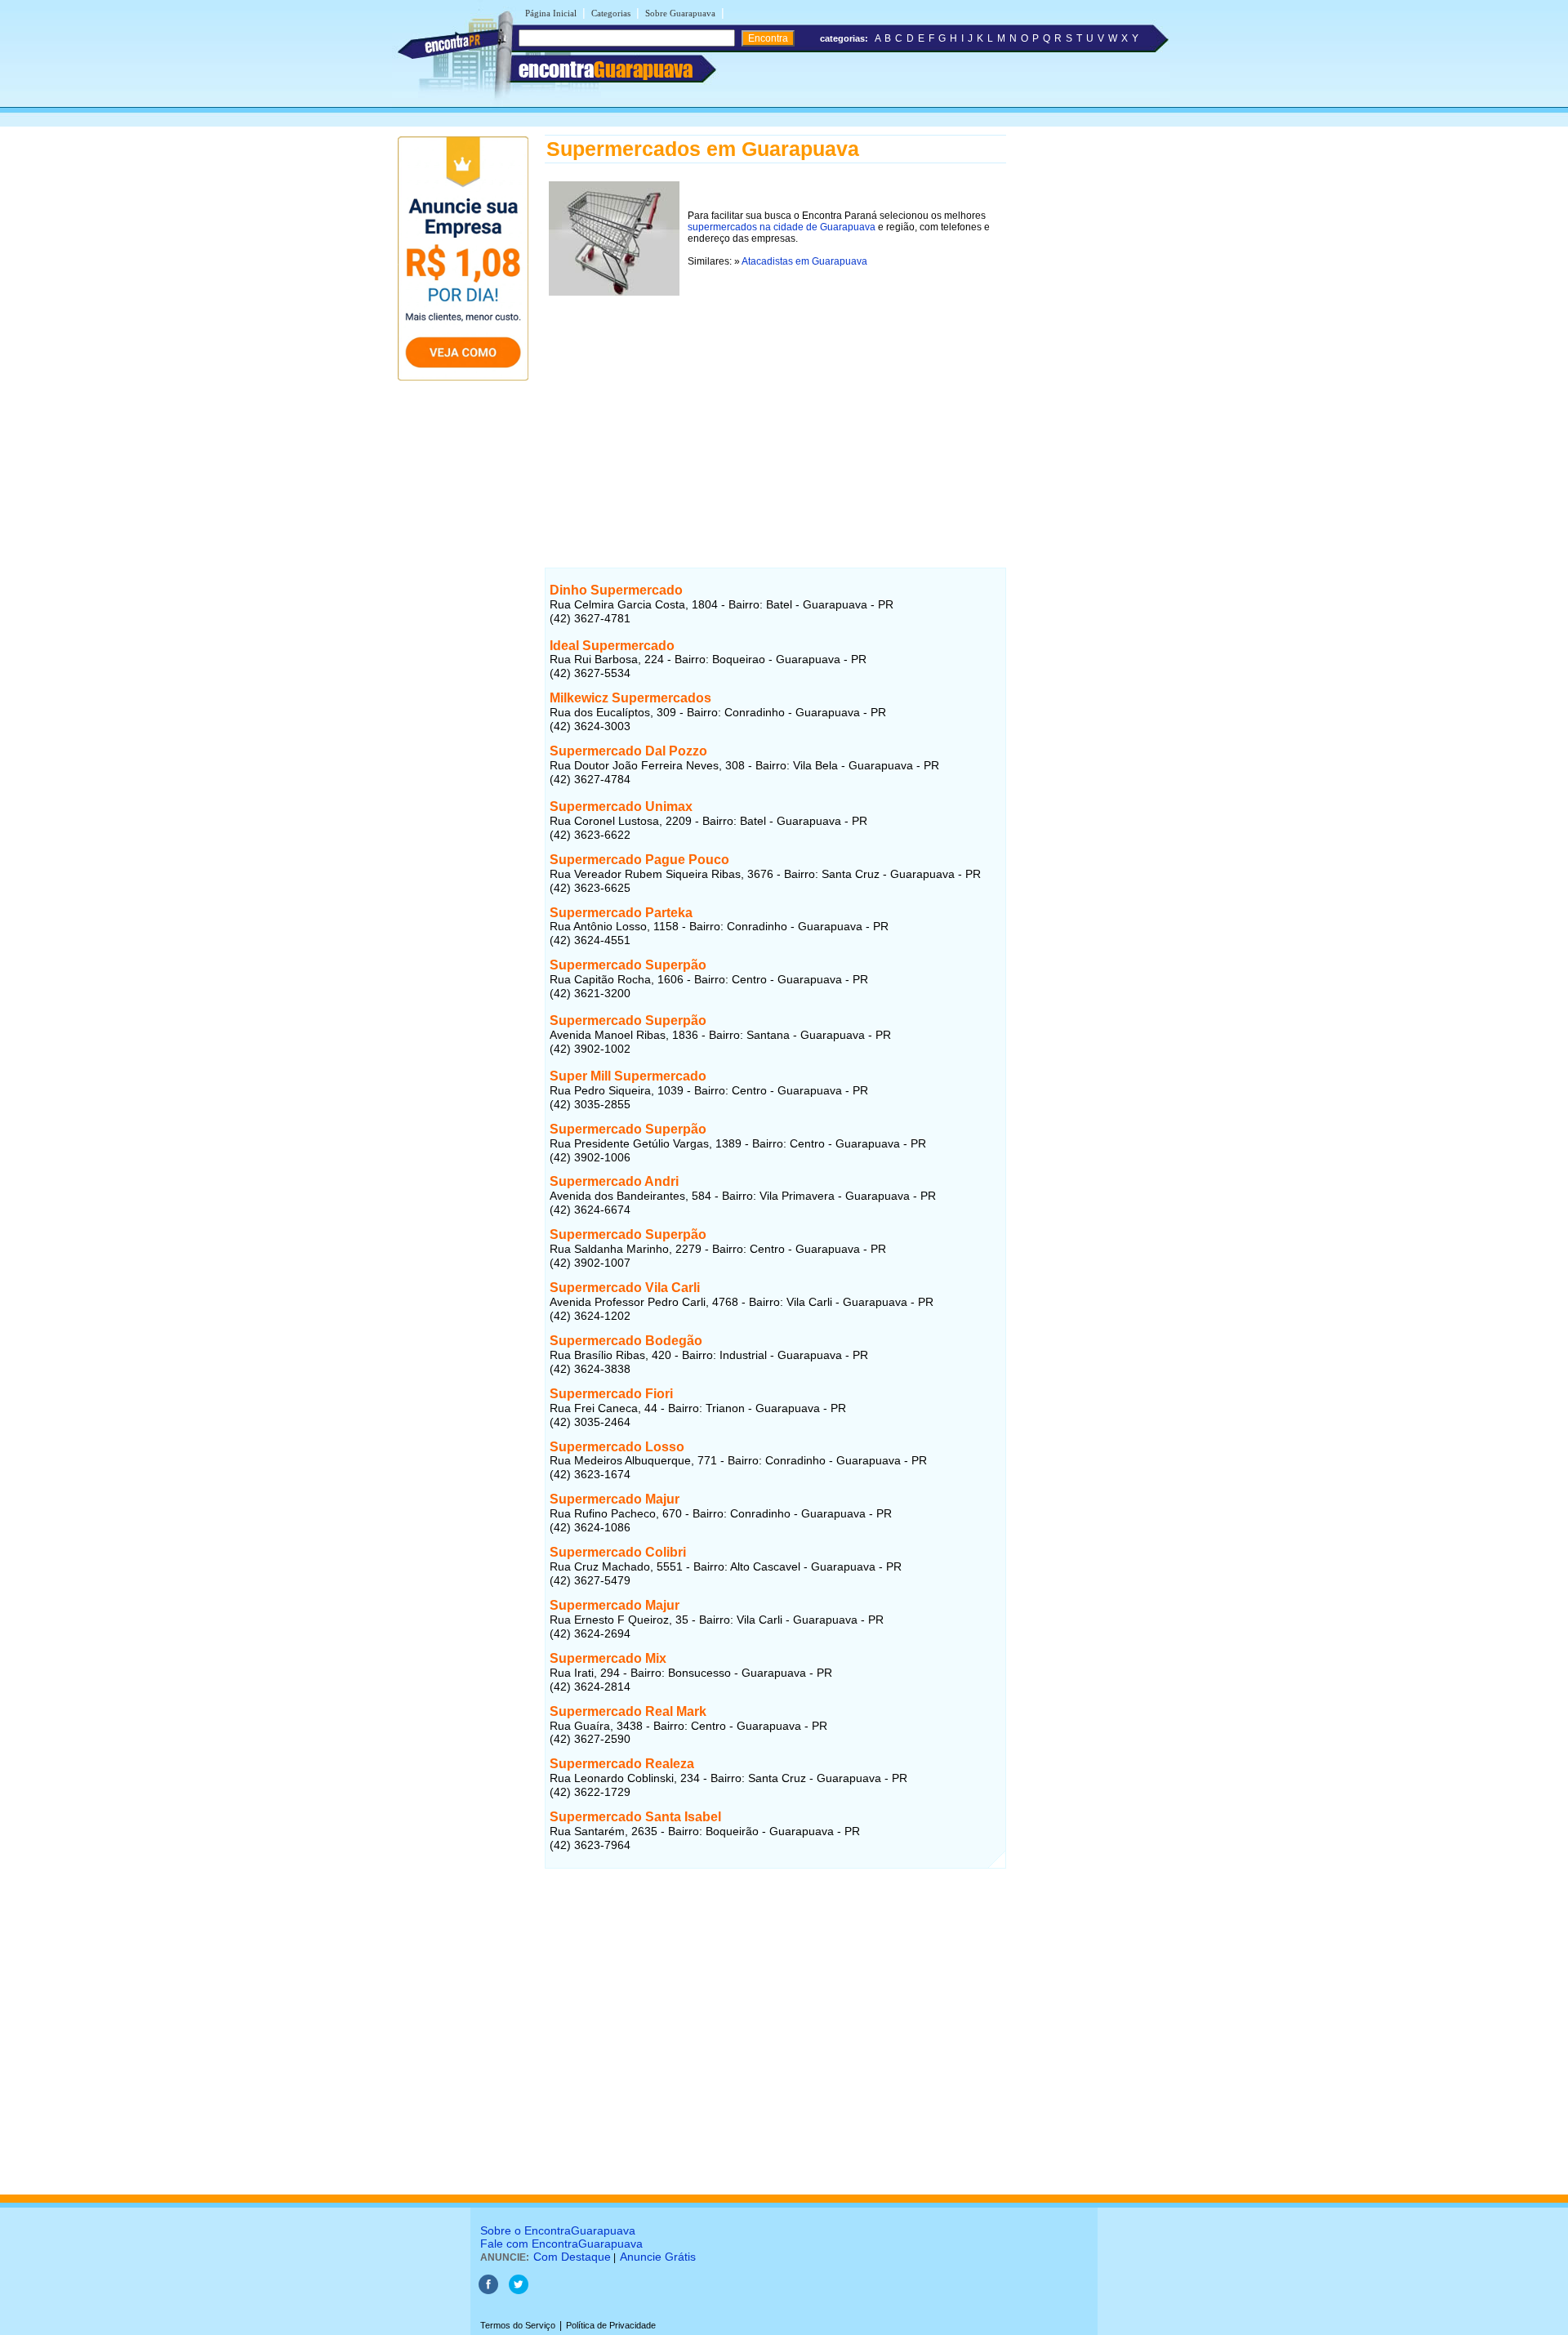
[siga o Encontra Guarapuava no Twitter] (519, 2291)
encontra (606, 69)
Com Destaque (572, 2257)
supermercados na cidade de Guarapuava (782, 227)
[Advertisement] (775, 414)
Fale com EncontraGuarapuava (561, 2244)
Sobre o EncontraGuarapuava (558, 2230)
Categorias (611, 13)
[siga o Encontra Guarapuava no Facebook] (488, 2291)
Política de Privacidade (611, 2325)
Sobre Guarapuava (680, 13)
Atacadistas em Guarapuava (804, 261)
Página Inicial (551, 13)
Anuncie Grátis (658, 2257)
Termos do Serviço (518, 2325)
